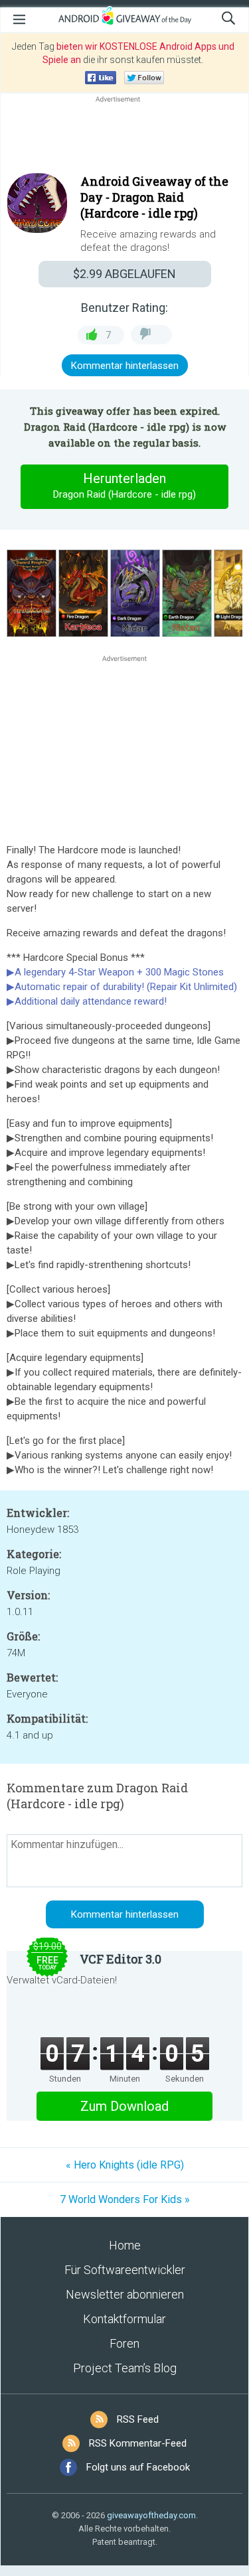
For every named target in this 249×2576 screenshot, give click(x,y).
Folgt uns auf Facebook (138, 2467)
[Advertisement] (124, 137)
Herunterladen (124, 485)
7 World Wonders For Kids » (125, 2199)
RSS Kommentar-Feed (138, 2443)
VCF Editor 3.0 (121, 1959)
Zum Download (124, 2106)
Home (125, 2245)
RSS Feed (138, 2419)
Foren (124, 2343)
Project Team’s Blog (125, 2368)
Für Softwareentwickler (125, 2270)
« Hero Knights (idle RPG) (125, 2165)
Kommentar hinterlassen (125, 366)
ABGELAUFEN (124, 274)
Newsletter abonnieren (125, 2294)
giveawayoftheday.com (151, 2515)
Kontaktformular (124, 2319)
